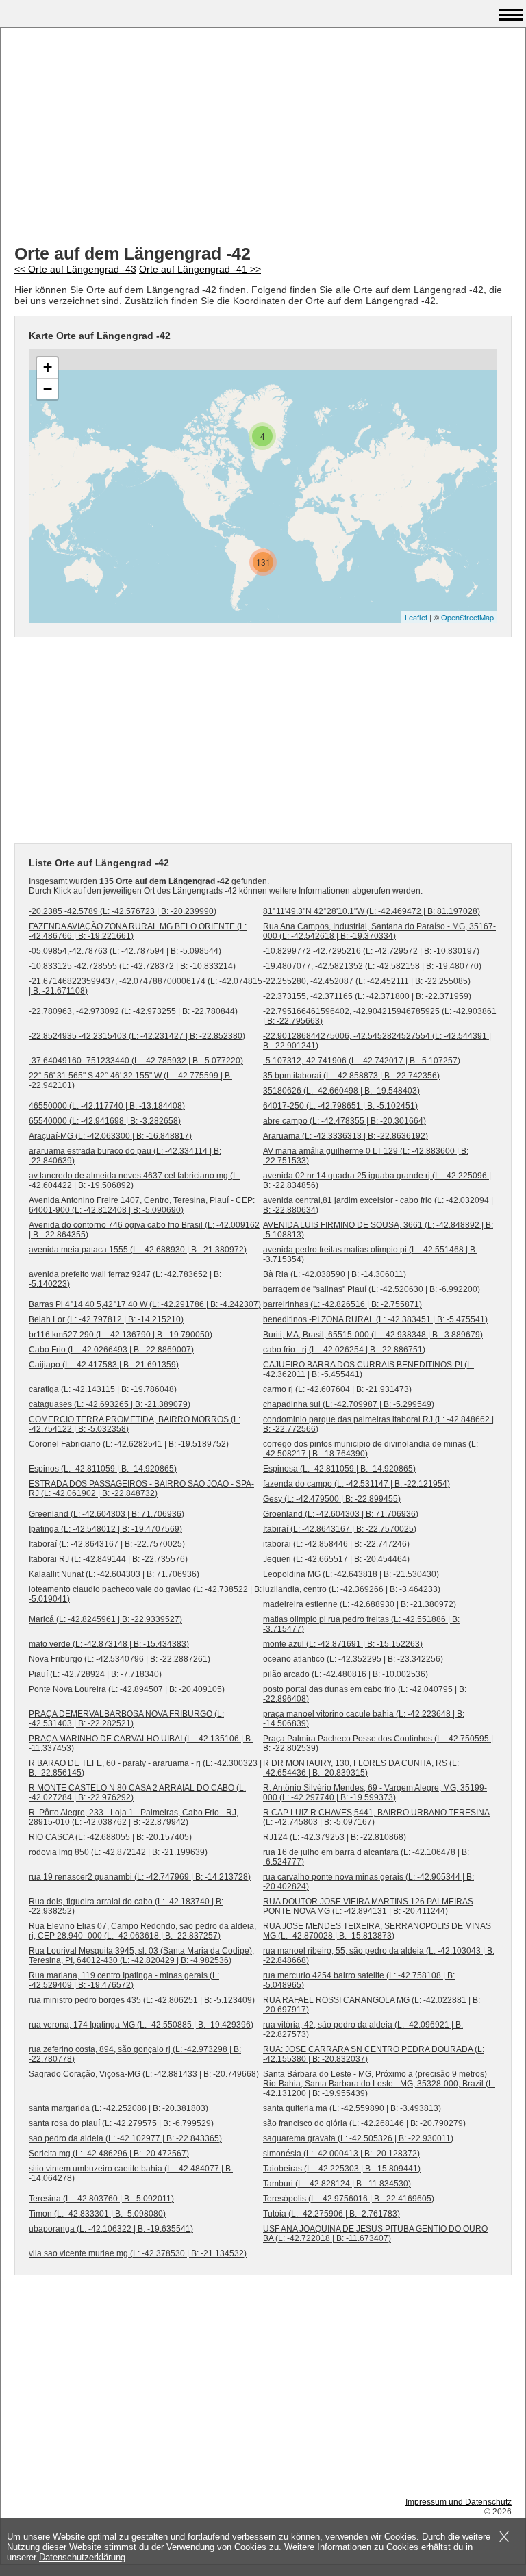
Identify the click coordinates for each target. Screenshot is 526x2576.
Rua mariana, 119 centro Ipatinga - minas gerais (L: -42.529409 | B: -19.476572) (124, 1980)
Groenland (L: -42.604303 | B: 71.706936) (341, 1514)
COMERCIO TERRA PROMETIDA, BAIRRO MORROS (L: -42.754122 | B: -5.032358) (135, 1424)
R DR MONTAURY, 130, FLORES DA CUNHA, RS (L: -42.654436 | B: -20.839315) (361, 1768)
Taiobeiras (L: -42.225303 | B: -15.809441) (342, 2169)
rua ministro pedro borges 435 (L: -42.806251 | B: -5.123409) (142, 2000)
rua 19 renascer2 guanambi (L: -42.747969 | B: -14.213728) (140, 1877)
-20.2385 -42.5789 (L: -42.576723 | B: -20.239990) (123, 911)
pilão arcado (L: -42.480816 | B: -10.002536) (346, 1674)
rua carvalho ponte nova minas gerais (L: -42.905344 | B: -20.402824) (368, 1882)
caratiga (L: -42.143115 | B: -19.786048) (103, 1389)
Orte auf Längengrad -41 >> (200, 269)
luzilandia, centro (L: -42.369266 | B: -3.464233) (352, 1589)
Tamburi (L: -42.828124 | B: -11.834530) (337, 2184)
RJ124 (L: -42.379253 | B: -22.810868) (335, 1837)
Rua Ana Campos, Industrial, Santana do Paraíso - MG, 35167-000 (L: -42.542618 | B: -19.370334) (379, 931)
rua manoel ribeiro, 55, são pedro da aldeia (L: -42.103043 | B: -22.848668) (379, 1956)
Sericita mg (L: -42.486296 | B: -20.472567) (109, 2154)
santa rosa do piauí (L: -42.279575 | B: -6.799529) (121, 2123)
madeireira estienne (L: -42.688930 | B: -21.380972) (360, 1604)
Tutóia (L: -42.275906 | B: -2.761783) (331, 2214)
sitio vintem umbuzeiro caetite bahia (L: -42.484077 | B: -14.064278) (131, 2173)
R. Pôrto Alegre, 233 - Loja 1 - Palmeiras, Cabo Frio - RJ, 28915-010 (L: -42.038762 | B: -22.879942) (134, 1817)
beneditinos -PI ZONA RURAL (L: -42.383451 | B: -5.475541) (375, 1319)
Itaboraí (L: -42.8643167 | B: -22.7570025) (107, 1544)
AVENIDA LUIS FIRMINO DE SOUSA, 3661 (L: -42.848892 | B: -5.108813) (378, 1230)
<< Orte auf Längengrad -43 (75, 269)
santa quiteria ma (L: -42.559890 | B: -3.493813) (352, 2108)
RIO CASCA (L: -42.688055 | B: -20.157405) (110, 1837)
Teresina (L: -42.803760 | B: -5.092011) (101, 2199)
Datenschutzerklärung (82, 2557)
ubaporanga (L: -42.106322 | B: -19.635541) (111, 2229)
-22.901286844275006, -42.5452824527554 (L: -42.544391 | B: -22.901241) (377, 1041)
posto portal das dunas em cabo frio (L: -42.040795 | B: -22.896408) (365, 1694)
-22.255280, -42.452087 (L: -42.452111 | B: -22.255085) (367, 981)
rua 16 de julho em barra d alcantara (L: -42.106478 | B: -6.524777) (366, 1857)
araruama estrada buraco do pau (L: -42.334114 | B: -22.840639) (125, 1156)
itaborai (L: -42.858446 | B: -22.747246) (336, 1544)
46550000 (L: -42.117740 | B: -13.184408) (107, 1106)
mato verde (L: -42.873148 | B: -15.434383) (109, 1644)
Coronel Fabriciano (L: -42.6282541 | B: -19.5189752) (129, 1444)
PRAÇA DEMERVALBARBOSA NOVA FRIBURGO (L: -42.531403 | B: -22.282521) (126, 1719)
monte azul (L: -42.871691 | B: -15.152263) (343, 1644)
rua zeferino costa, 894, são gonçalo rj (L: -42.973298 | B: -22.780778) (135, 2054)
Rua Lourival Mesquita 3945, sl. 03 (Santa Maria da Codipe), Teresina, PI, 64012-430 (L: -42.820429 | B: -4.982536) (141, 1956)
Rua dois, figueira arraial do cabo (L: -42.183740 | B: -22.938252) (126, 1906)
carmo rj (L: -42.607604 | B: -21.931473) (337, 1389)
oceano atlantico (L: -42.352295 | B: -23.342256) (353, 1659)
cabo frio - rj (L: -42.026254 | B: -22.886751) (344, 1350)
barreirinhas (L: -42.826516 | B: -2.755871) (342, 1304)
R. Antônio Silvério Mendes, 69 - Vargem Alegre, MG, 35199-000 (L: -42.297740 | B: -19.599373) (375, 1793)
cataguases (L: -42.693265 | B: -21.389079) (110, 1404)
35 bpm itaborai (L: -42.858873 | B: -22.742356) (351, 1076)
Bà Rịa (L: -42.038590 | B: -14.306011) (335, 1274)
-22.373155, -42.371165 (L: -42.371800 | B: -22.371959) (367, 996)
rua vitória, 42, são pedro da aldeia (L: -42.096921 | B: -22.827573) (363, 2030)
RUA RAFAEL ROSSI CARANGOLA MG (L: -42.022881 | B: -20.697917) (372, 2005)
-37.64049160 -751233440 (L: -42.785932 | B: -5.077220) (136, 1061)
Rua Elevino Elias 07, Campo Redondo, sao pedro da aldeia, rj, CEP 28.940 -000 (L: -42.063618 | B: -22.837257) (142, 1931)
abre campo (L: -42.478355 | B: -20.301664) (345, 1121)
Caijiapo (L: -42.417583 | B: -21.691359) (104, 1365)
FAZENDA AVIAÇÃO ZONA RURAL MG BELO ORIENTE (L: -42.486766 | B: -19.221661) (138, 931)
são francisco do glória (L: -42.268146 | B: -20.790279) (364, 2123)
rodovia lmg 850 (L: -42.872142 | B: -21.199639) (118, 1852)
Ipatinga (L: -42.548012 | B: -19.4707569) (105, 1529)
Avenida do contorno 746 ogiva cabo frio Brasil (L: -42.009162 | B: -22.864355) (144, 1230)
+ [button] (48, 367)
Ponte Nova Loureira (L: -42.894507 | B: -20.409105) (127, 1689)
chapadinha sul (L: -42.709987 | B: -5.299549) (349, 1404)
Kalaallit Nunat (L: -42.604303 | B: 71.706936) (114, 1574)
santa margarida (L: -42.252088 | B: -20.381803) (118, 2108)
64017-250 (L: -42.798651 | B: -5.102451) (340, 1106)
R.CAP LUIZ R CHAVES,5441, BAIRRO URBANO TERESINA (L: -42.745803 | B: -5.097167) (376, 1817)
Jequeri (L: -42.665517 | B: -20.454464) (336, 1559)
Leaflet (416, 617)
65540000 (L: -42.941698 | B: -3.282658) (105, 1121)
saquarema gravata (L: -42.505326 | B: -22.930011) (358, 2138)
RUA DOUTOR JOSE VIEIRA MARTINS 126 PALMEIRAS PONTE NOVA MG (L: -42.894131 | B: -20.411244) (368, 1906)
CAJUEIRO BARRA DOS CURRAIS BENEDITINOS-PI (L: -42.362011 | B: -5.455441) (368, 1369)
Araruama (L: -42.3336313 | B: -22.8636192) (346, 1136)
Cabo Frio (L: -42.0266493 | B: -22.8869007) (111, 1350)
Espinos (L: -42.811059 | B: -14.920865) (103, 1469)
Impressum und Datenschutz (459, 2502)
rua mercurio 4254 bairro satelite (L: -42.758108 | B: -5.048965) (359, 1980)
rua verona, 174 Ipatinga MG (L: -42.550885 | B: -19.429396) (141, 2025)
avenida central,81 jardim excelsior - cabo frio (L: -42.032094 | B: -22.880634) (378, 1205)
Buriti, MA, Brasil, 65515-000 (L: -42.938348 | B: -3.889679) (373, 1335)
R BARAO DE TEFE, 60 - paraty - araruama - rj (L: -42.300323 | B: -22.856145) (145, 1768)
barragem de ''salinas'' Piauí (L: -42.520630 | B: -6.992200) (372, 1289)
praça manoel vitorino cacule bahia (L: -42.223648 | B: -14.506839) (364, 1719)
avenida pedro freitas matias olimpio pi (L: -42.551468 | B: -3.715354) (370, 1254)
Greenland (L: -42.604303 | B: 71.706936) (107, 1514)
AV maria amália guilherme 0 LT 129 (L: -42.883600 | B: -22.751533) (366, 1156)
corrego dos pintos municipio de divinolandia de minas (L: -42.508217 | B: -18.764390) (371, 1449)
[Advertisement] (263, 138)
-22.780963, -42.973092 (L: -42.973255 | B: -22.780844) (133, 1011)
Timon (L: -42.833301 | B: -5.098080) (97, 2214)
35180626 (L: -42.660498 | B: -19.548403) (341, 1091)
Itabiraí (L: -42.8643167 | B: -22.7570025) (340, 1529)
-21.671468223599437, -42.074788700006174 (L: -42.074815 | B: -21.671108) (146, 986)
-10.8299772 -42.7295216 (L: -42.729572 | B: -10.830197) (371, 951)
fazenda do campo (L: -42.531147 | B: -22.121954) (356, 1484)
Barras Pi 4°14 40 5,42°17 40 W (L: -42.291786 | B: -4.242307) (145, 1304)
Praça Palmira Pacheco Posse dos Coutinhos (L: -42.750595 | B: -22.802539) (378, 1743)
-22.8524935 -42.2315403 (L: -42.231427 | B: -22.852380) (137, 1036)
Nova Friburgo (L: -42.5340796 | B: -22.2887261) (120, 1659)
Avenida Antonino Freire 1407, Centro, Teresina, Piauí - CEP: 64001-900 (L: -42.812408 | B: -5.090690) (142, 1205)
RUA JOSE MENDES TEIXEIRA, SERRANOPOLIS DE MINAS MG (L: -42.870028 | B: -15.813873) (377, 1931)
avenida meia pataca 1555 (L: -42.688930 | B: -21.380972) (138, 1250)
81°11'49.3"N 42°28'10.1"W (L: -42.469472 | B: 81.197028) (372, 911)
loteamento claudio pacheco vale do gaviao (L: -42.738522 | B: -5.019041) (145, 1594)
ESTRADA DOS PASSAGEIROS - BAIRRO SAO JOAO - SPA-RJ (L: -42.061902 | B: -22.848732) (141, 1489)
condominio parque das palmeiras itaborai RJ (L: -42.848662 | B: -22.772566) (378, 1424)
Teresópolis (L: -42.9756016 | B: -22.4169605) (349, 2199)
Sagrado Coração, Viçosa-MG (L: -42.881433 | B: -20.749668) (144, 2074)
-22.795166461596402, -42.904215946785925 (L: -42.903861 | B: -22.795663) (380, 1016)
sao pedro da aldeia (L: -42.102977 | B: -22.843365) (125, 2138)
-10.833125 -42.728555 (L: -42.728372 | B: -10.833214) (132, 966)
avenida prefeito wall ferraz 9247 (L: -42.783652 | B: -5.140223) (125, 1279)
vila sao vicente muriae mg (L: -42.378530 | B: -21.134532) (138, 2253)
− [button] (48, 389)
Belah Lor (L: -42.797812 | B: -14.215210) (106, 1319)
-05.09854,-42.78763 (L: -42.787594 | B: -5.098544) (125, 951)
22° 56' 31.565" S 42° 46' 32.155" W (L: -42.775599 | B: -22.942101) (130, 1081)
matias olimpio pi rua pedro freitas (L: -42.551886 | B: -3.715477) (361, 1624)
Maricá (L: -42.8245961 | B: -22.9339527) (105, 1619)
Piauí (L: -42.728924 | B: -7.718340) (95, 1674)
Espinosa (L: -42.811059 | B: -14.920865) (339, 1469)
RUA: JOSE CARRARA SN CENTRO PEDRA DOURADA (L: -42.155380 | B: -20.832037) (374, 2054)
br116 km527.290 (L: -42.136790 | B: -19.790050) (121, 1335)
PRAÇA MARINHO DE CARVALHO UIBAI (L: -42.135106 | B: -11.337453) (141, 1743)
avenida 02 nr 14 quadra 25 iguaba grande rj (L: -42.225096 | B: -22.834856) (377, 1180)
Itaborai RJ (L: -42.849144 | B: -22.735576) (108, 1559)
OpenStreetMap (467, 617)
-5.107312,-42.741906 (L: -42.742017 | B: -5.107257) (362, 1061)
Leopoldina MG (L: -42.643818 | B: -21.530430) (351, 1574)
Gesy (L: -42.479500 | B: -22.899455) (332, 1499)
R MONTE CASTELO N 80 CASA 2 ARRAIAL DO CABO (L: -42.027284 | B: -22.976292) (137, 1793)
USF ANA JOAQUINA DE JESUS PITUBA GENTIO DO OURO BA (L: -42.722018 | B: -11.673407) (375, 2234)
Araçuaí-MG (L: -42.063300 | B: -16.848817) (110, 1136)
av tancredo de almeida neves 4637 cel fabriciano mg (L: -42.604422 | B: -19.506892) (134, 1180)
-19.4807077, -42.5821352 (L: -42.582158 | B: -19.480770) (372, 966)
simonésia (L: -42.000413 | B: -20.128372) (341, 2154)
